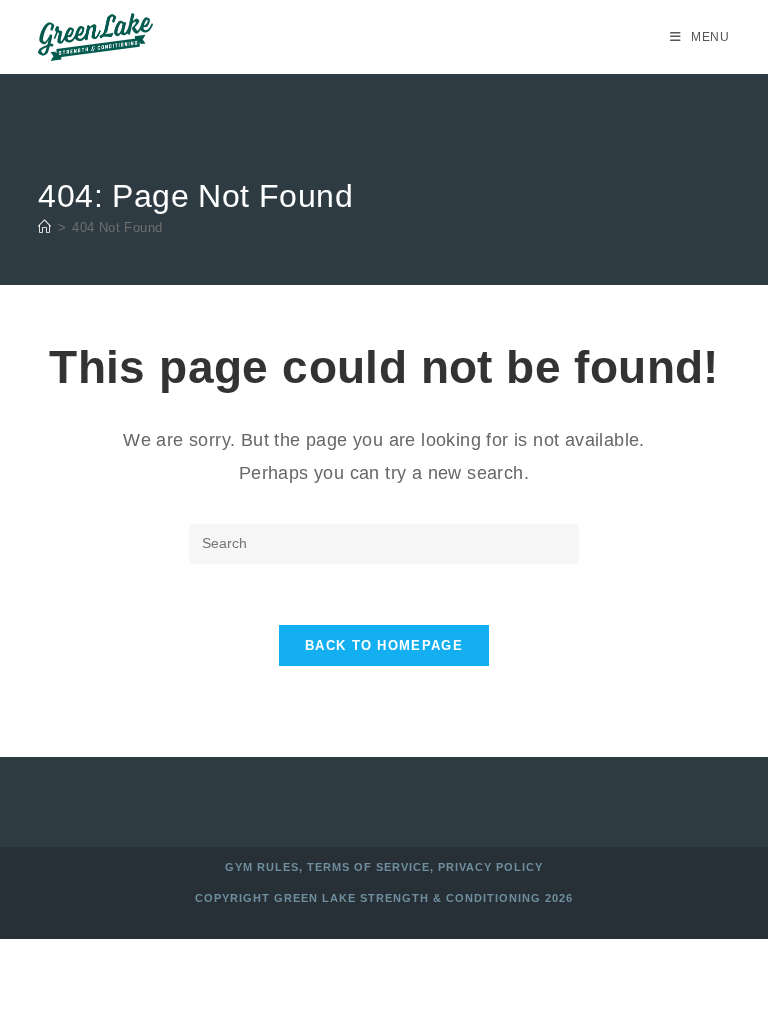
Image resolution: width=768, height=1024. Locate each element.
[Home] (44, 227)
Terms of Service (368, 867)
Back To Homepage (384, 645)
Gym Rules (262, 867)
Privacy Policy (490, 867)
